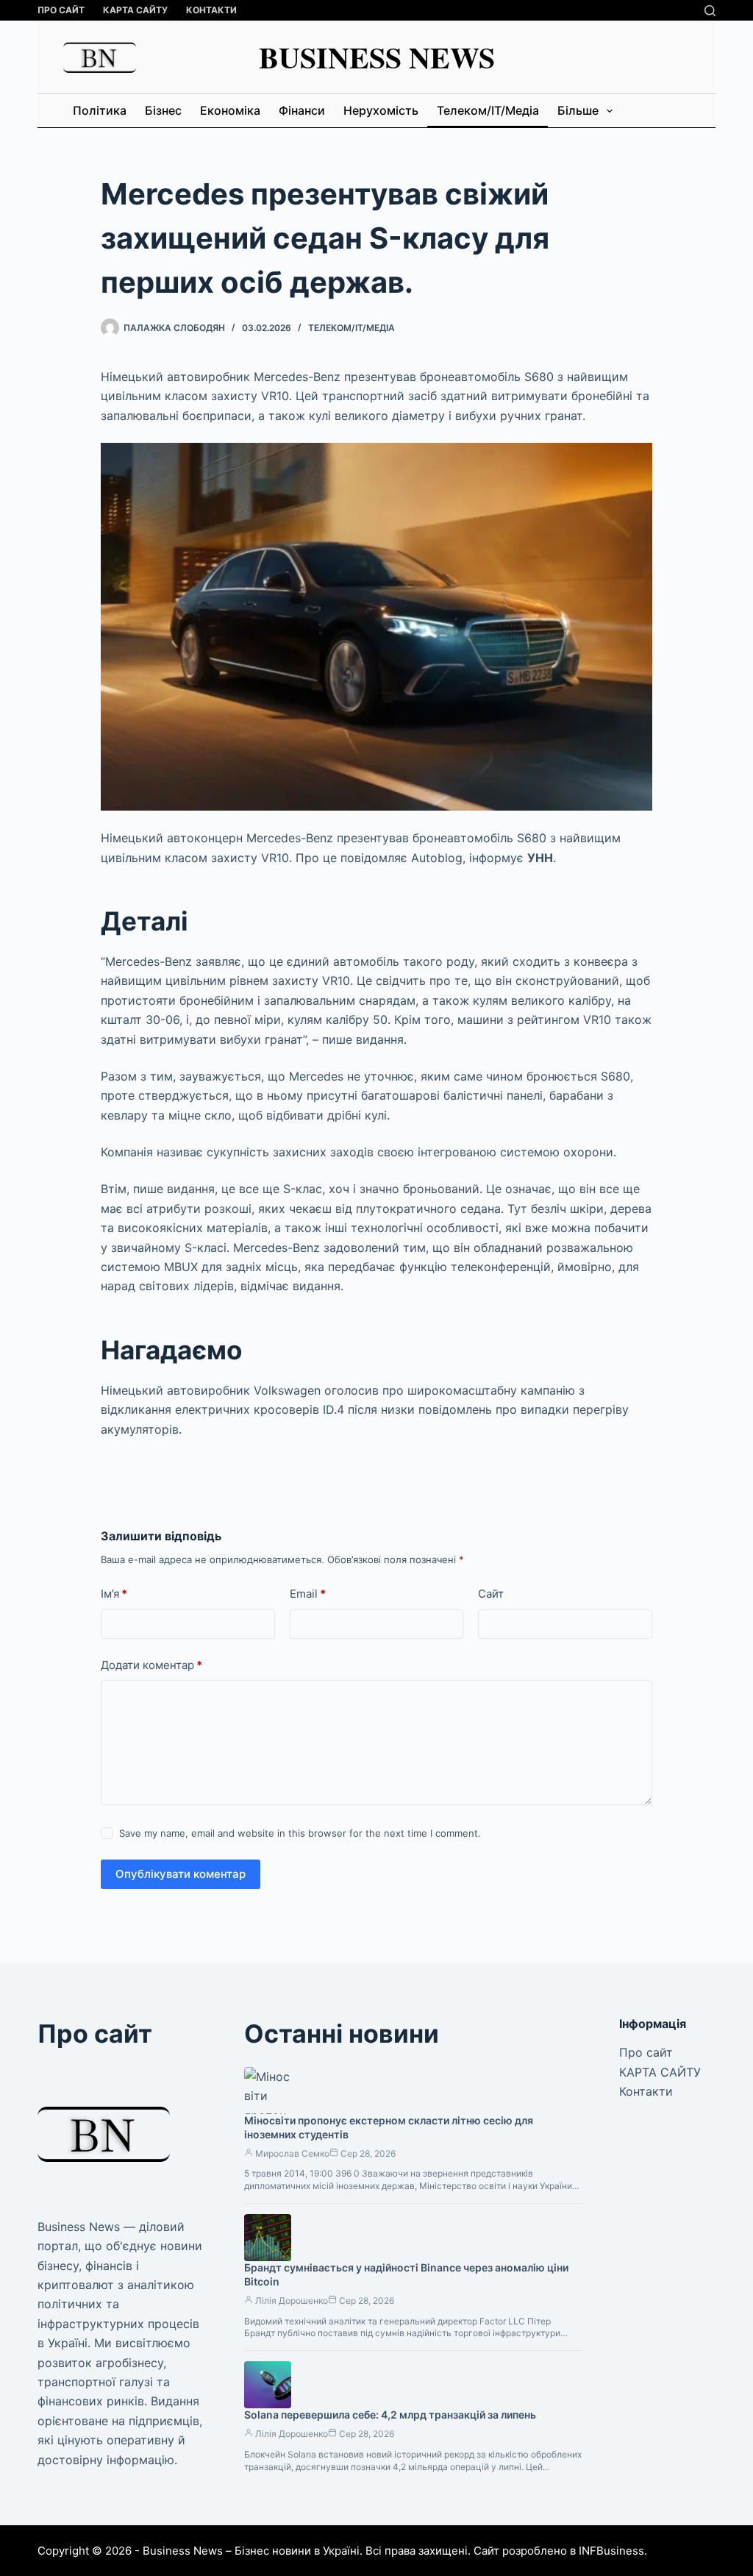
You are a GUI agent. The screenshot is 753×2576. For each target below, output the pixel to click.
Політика (100, 110)
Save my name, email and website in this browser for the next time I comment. (300, 1833)
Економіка (230, 110)
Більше (578, 110)
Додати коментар (151, 1665)
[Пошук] (710, 11)
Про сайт (61, 10)
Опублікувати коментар (181, 1874)
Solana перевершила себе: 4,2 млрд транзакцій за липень (390, 2415)
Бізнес (163, 110)
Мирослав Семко (292, 2153)
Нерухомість (381, 110)
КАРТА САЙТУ (135, 10)
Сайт (491, 1594)
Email (308, 1594)
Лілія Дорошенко (292, 2301)
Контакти (211, 10)
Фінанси (302, 110)
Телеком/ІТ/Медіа (488, 110)
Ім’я (114, 1594)
